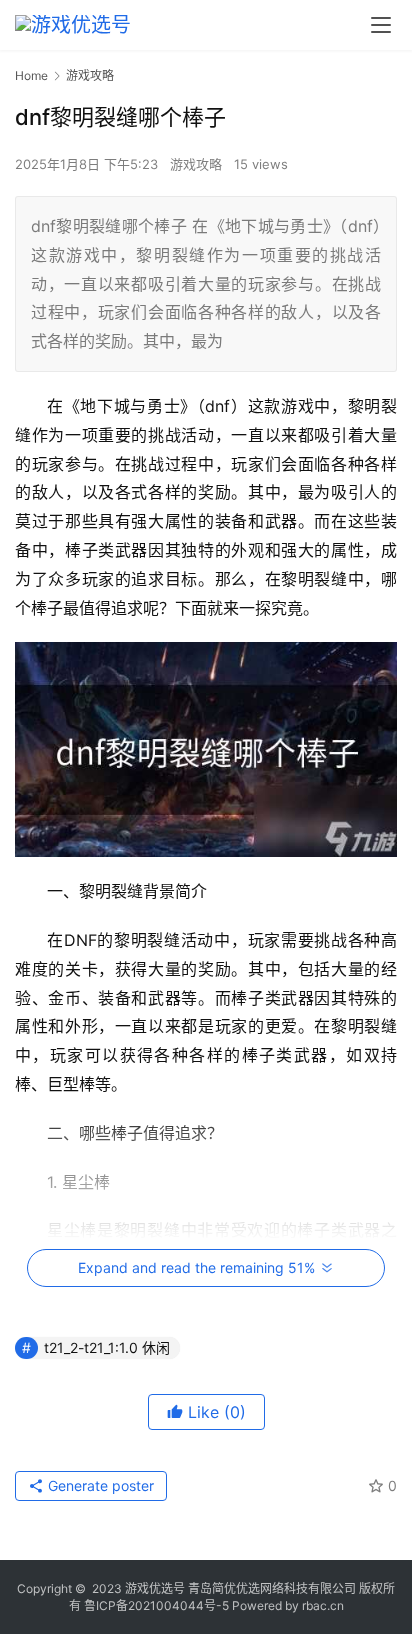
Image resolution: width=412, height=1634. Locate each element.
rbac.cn (323, 1605)
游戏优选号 (155, 1588)
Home (31, 75)
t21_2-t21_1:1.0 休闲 (107, 1347)
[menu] (381, 25)
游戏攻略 (196, 164)
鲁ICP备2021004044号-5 (156, 1605)
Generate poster (99, 1485)
